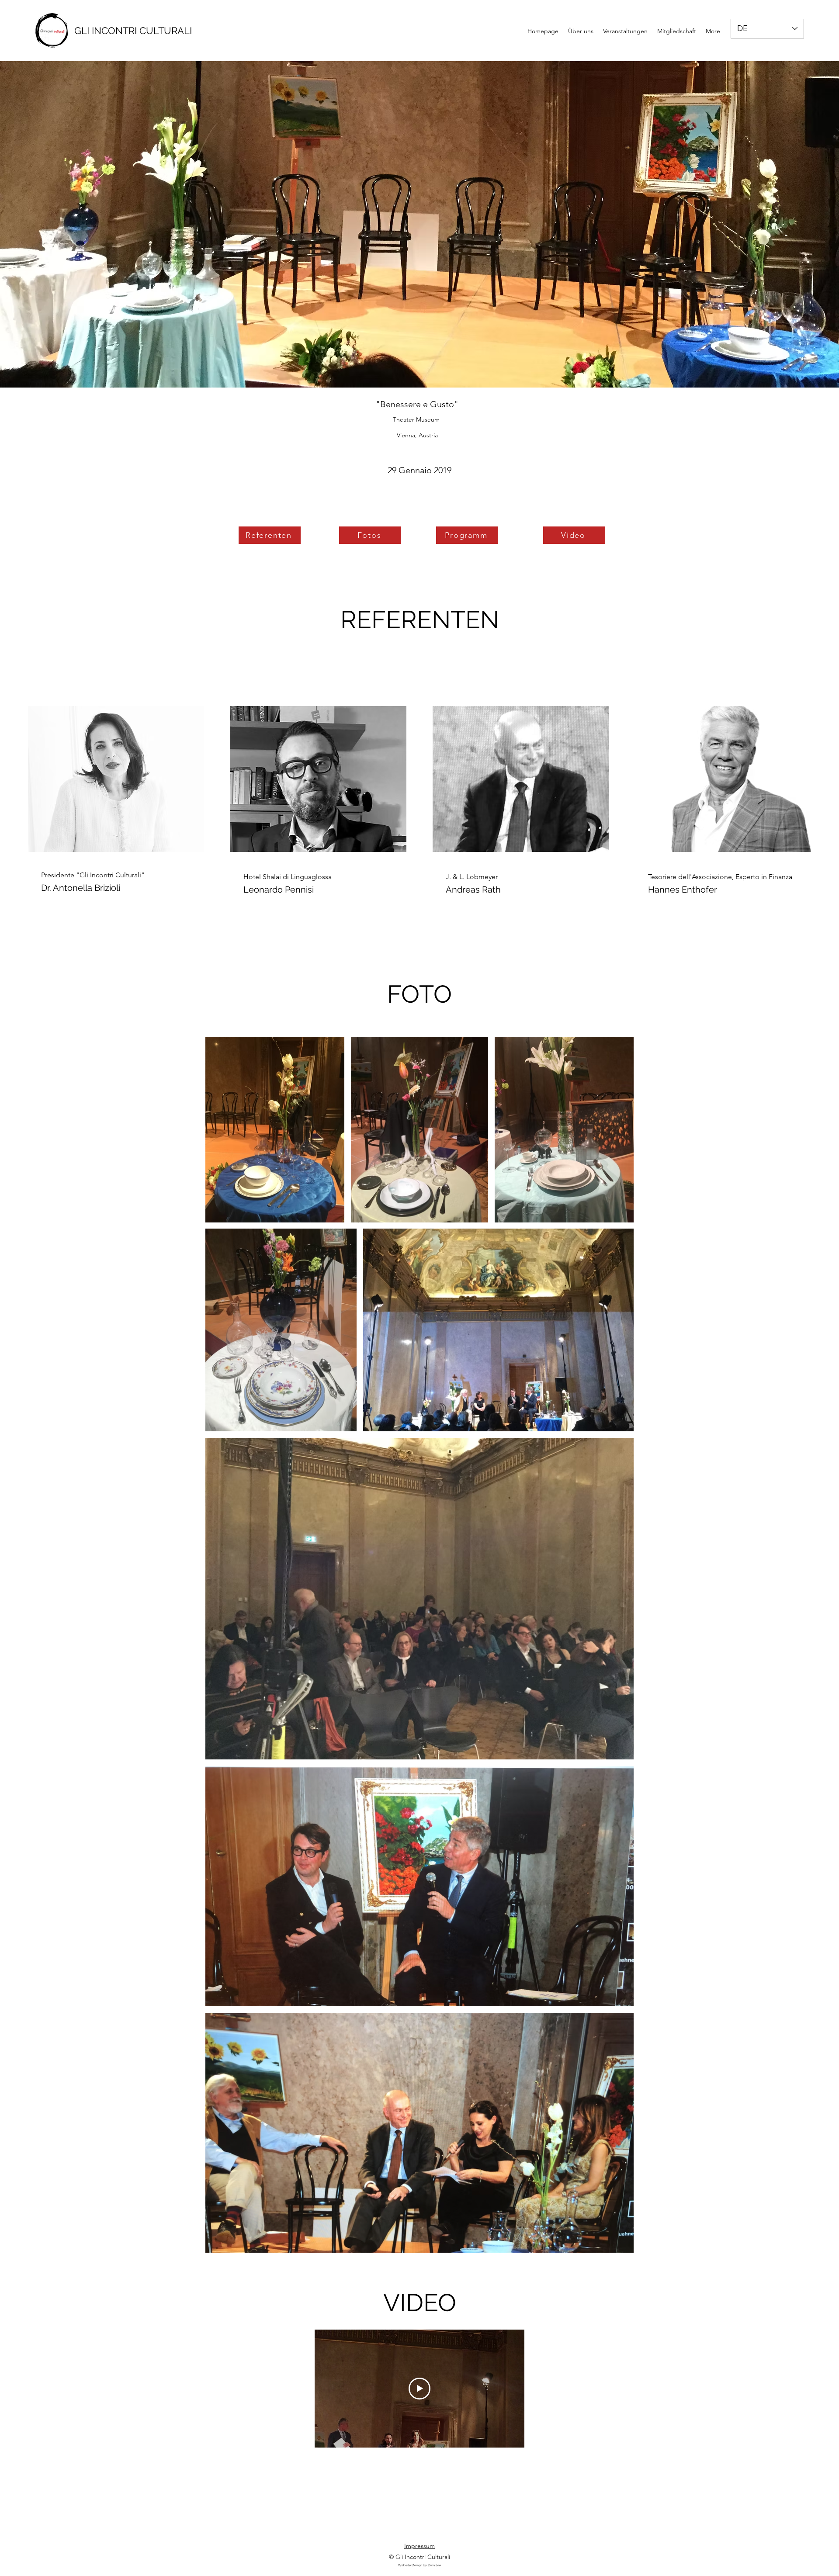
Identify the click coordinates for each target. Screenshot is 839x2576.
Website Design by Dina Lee (419, 2565)
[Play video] (419, 2389)
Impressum (419, 2546)
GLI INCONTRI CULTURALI (133, 31)
